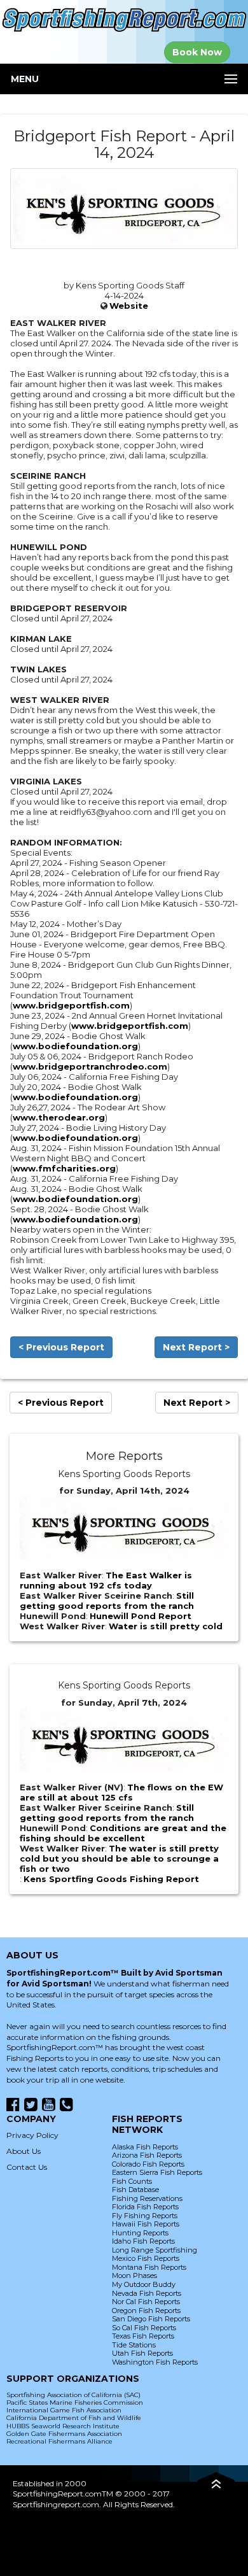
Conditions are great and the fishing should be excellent (123, 1833)
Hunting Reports (140, 2233)
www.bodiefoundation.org (75, 1046)
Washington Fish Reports (155, 2362)
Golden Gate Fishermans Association (64, 2434)
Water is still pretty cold (166, 1626)
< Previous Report (61, 1347)
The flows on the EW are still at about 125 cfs (121, 1792)
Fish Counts (132, 2181)
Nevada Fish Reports (147, 2293)
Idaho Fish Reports (143, 2241)
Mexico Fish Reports (146, 2258)
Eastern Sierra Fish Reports (157, 2172)
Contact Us (27, 2167)
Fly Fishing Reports (145, 2216)
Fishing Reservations (147, 2198)
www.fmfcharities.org (64, 1168)
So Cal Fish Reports (144, 2328)
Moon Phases (134, 2275)
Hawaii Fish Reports (146, 2224)
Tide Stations (134, 2345)
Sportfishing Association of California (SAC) (73, 2395)
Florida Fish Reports (145, 2207)
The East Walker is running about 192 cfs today (106, 1580)
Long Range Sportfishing (155, 2250)
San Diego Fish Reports (151, 2319)
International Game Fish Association (64, 2410)
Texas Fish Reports (143, 2336)
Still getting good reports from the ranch (107, 1601)
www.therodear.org (59, 1117)
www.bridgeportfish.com (71, 1005)
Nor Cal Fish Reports (146, 2302)
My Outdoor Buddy (144, 2284)
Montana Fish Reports (149, 2267)
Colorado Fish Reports (148, 2164)
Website (129, 306)
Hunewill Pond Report (141, 1616)
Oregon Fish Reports (146, 2311)
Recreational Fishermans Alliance (59, 2441)
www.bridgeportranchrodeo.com (90, 1066)
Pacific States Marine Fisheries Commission (75, 2403)
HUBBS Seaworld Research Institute (63, 2426)
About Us (24, 2151)
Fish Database (135, 2190)
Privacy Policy (32, 2135)
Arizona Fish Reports (147, 2155)
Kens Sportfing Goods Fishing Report (111, 1879)
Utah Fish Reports (142, 2353)
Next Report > (196, 1347)
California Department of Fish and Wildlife (74, 2418)
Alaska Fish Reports (145, 2147)
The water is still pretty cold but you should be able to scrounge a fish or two (119, 1858)
